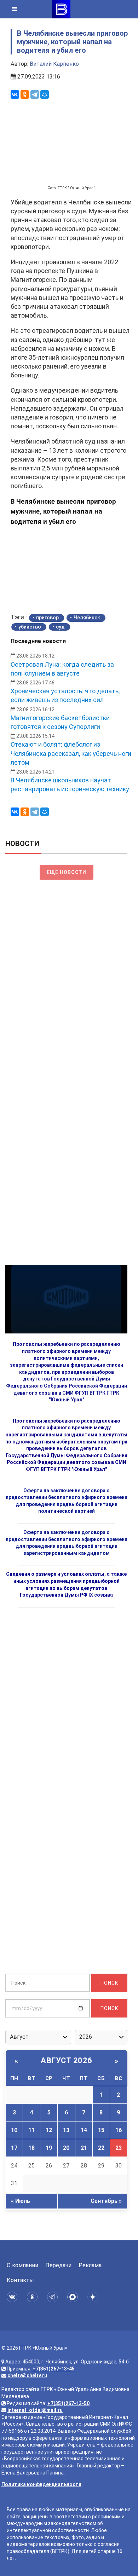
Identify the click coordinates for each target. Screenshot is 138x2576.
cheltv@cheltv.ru (27, 2375)
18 (31, 2148)
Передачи (58, 2265)
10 (14, 2130)
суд (60, 627)
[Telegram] (35, 94)
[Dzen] (94, 2297)
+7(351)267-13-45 (54, 2369)
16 (119, 2130)
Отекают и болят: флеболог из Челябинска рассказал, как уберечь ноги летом (71, 753)
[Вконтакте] (13, 2297)
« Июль (21, 2201)
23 (119, 2148)
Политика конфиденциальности (41, 2484)
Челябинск (87, 618)
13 (66, 2130)
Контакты (20, 2280)
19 (49, 2148)
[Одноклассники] (25, 94)
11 (31, 2130)
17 (14, 2148)
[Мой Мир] (45, 94)
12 (49, 2130)
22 (101, 2148)
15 (101, 2130)
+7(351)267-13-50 (68, 2403)
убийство (30, 627)
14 (84, 2130)
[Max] (74, 2297)
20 (66, 2148)
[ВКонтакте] (15, 94)
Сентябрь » (106, 2201)
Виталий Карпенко (54, 64)
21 (84, 2148)
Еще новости (67, 872)
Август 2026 (67, 2060)
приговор (47, 618)
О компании (22, 2265)
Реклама (90, 2265)
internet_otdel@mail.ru (35, 2410)
